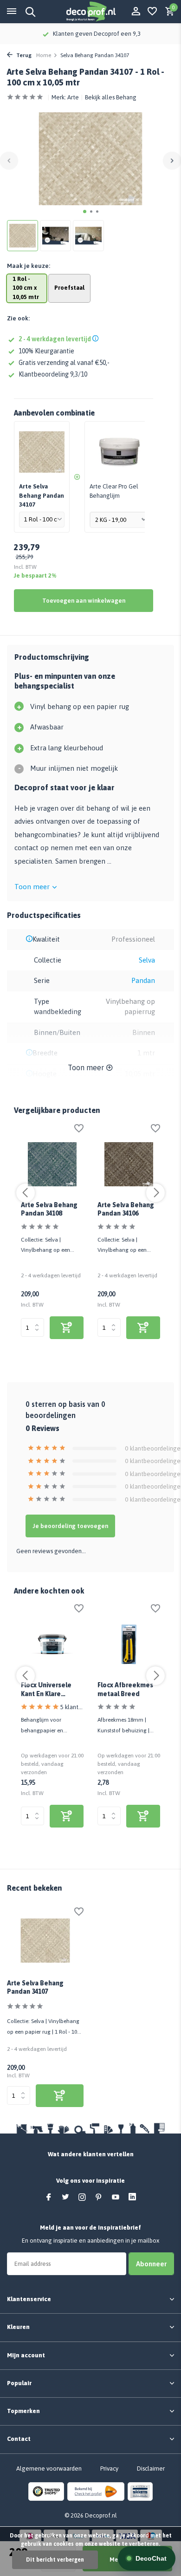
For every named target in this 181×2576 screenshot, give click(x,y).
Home (44, 55)
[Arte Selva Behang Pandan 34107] (45, 1941)
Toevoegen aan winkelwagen (84, 601)
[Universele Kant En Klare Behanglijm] (52, 1644)
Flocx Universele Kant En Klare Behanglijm (46, 1690)
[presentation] (9, 160)
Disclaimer (151, 2469)
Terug (23, 55)
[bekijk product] (67, 1328)
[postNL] (96, 2491)
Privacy (109, 2469)
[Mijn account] (136, 12)
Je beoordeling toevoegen (70, 1526)
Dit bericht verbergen (55, 2560)
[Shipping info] (97, 339)
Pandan (143, 980)
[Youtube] (116, 2198)
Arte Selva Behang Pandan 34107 (35, 1987)
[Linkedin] (132, 2198)
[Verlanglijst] (152, 12)
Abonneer (151, 2264)
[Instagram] (82, 2198)
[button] (85, 211)
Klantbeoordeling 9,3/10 (53, 374)
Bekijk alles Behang (111, 97)
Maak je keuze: (29, 266)
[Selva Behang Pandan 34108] (52, 1164)
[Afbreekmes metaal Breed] (129, 1644)
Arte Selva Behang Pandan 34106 (126, 1209)
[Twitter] (65, 2198)
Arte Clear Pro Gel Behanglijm (114, 491)
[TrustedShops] (46, 2491)
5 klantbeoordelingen (72, 1707)
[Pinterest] (99, 2198)
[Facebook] (49, 2198)
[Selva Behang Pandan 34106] (129, 1164)
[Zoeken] (29, 12)
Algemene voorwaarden (49, 2469)
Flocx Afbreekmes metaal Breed (125, 1689)
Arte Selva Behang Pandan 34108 (49, 1209)
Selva (147, 960)
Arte (73, 97)
